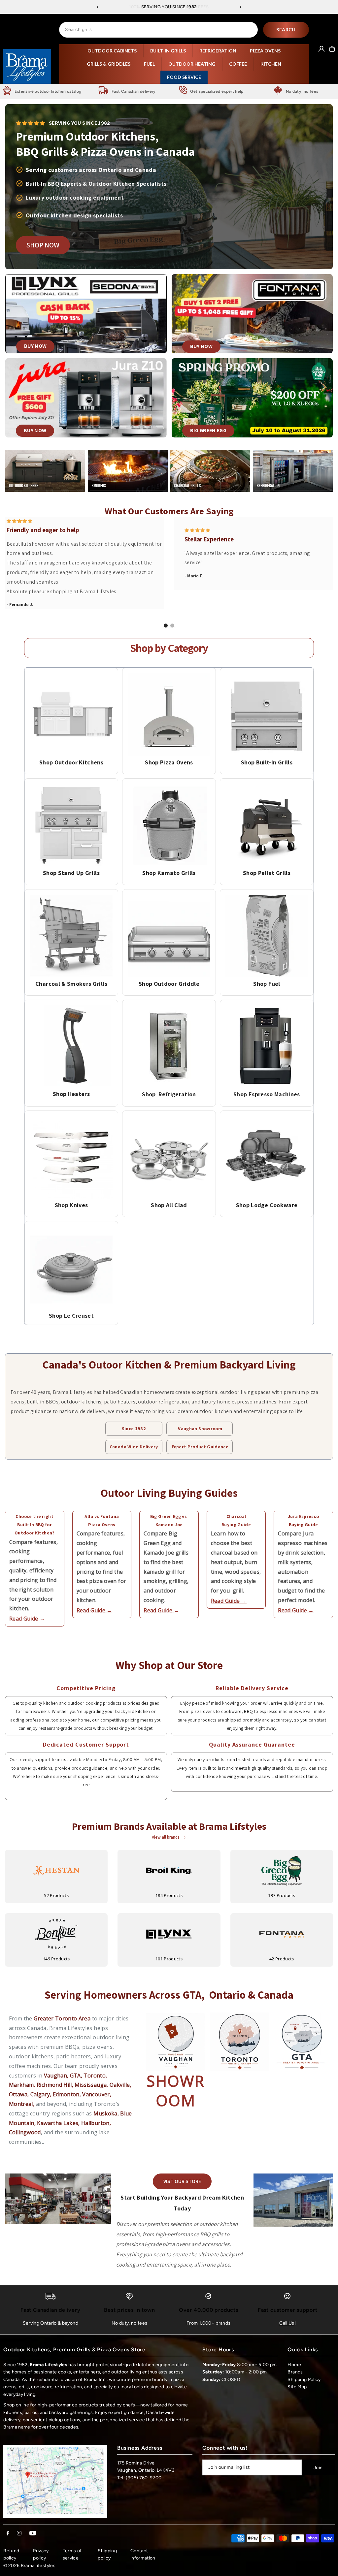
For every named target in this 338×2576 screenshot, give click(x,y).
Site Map (297, 2387)
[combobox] (158, 30)
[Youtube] (33, 2534)
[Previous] (98, 7)
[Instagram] (19, 2534)
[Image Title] (71, 715)
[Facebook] (8, 2534)
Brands (295, 2372)
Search (286, 30)
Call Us (287, 2323)
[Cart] (332, 49)
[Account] (321, 49)
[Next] (240, 7)
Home (294, 2365)
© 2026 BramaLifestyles (29, 2566)
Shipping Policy (304, 2380)
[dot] (166, 626)
